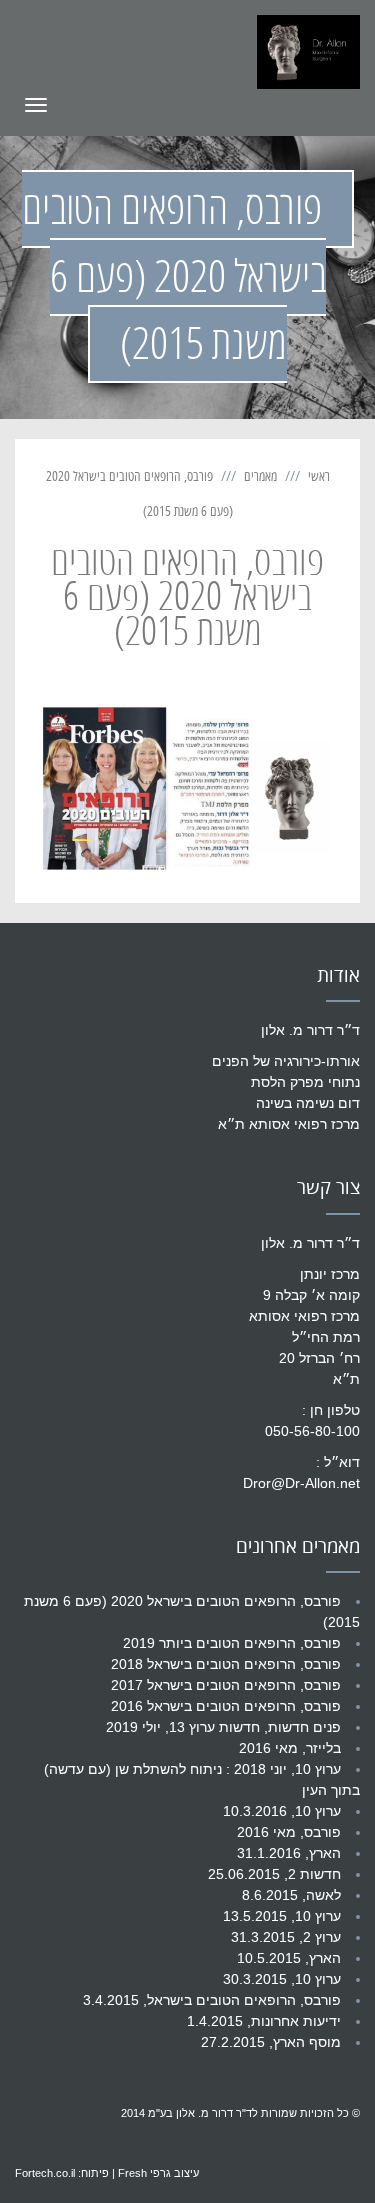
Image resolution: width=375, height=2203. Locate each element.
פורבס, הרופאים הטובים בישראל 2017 (226, 1685)
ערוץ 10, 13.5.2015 (282, 1916)
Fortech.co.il (45, 2173)
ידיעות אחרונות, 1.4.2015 (264, 2021)
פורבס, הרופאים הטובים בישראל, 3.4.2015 (212, 2000)
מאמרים (260, 476)
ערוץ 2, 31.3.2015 (286, 1937)
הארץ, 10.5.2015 (289, 1958)
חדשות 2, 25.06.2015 (274, 1874)
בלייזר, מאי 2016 (290, 1748)
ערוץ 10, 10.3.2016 (282, 1811)
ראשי (319, 476)
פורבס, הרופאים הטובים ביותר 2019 (232, 1643)
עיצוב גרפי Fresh (158, 2173)
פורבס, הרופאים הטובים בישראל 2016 (226, 1706)
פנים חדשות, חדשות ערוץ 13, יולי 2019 (223, 1727)
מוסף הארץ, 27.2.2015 (271, 2042)
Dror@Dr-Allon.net (301, 1483)
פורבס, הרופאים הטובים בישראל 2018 (226, 1664)
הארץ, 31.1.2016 (289, 1853)
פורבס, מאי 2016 (289, 1832)
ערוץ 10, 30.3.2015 (282, 1979)
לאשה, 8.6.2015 (291, 1895)
